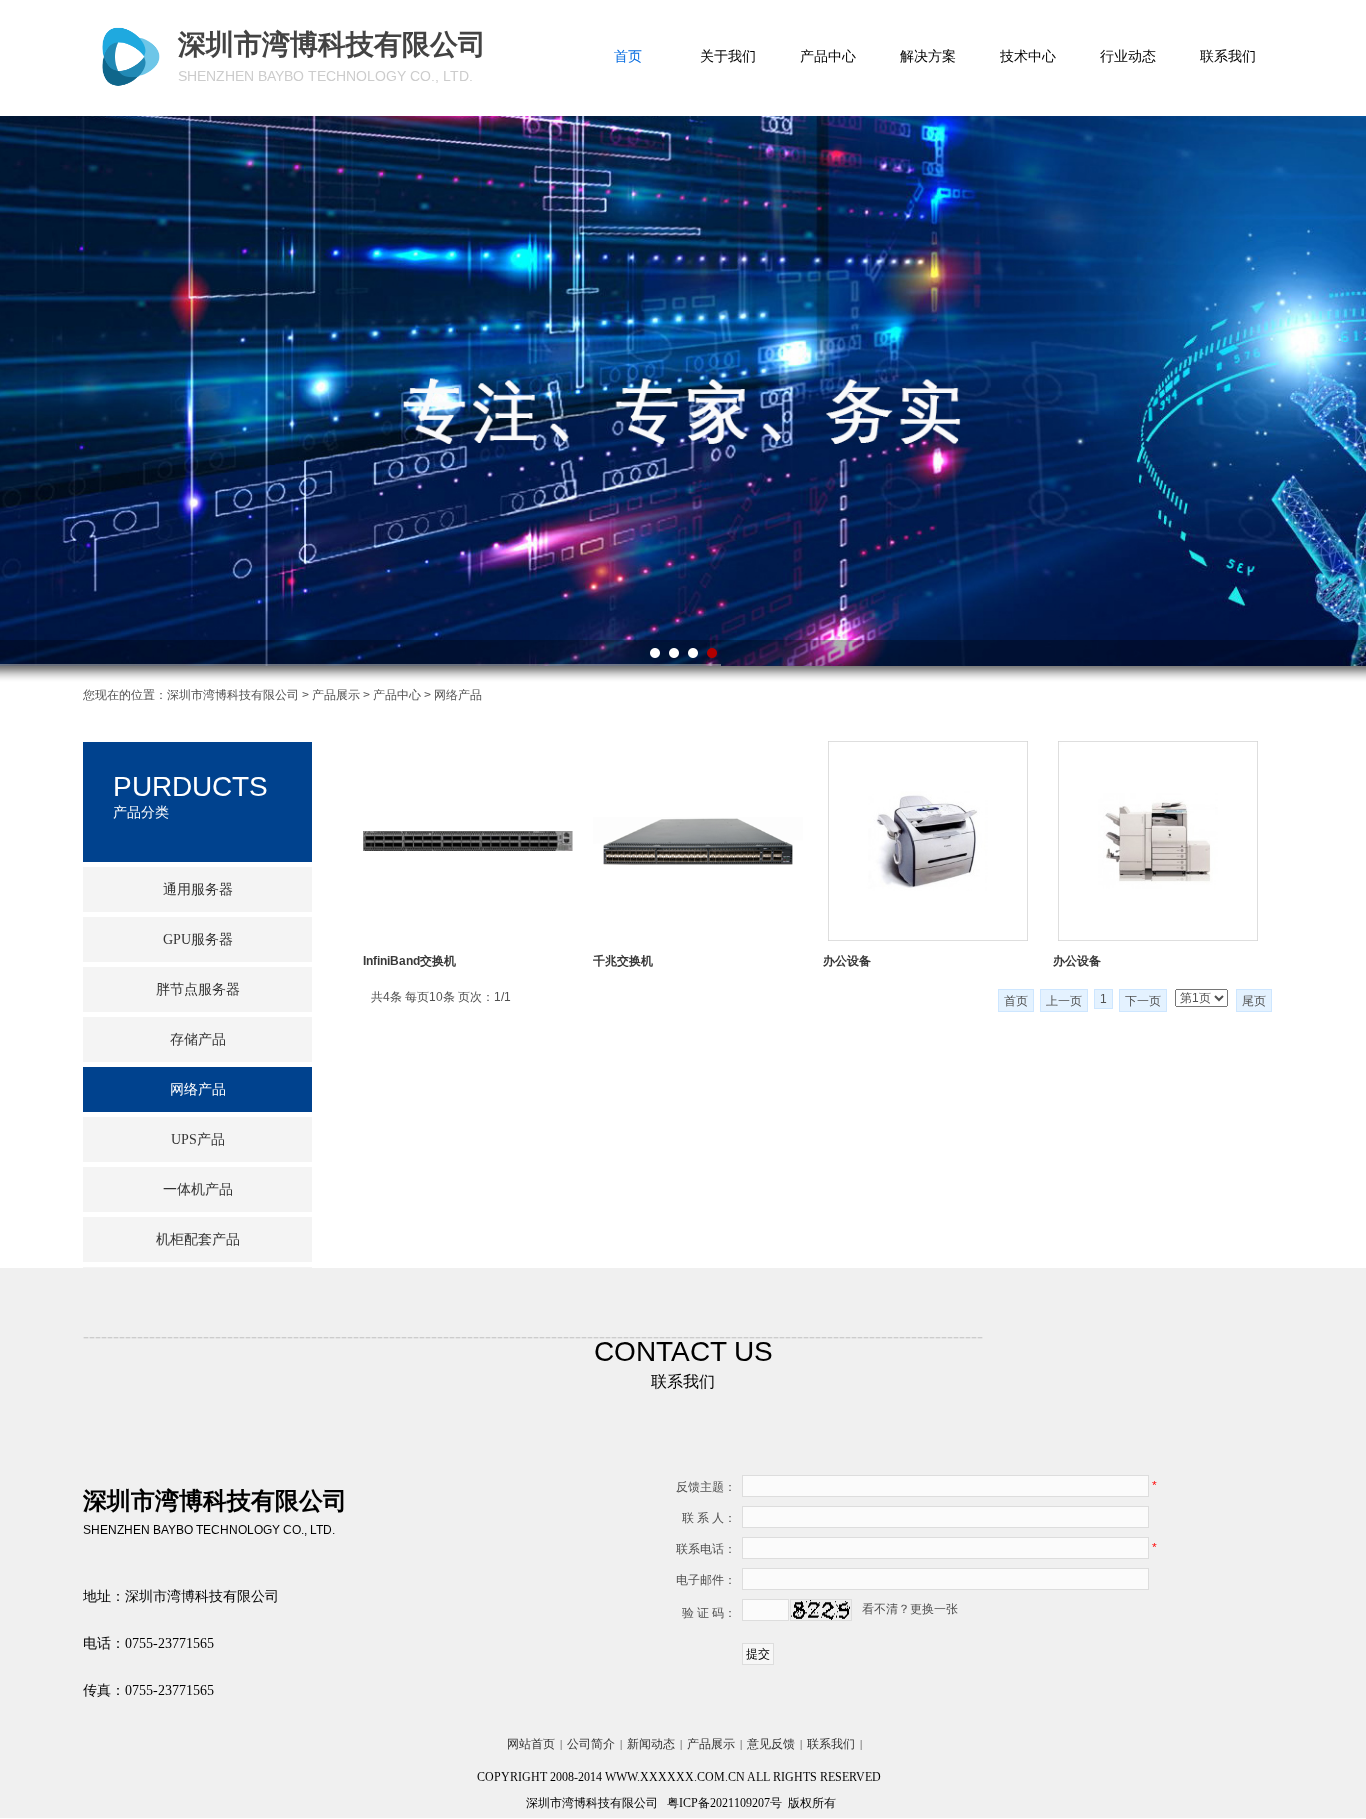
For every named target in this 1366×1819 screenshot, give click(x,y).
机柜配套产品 (198, 1239)
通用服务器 (198, 889)
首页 (628, 56)
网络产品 (198, 1089)
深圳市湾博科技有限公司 (233, 695)
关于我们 (728, 56)
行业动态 (1128, 56)
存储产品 (198, 1039)
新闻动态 (651, 1744)
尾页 (1254, 1001)
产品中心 (828, 56)
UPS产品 (198, 1139)
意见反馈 (771, 1744)
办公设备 (847, 961)
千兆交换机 (623, 961)
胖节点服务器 (198, 989)
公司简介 (591, 1744)
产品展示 (336, 695)
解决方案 (928, 56)
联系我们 (1228, 56)
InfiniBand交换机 (409, 961)
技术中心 (1028, 56)
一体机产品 (198, 1189)
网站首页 (531, 1744)
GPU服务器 (198, 939)
